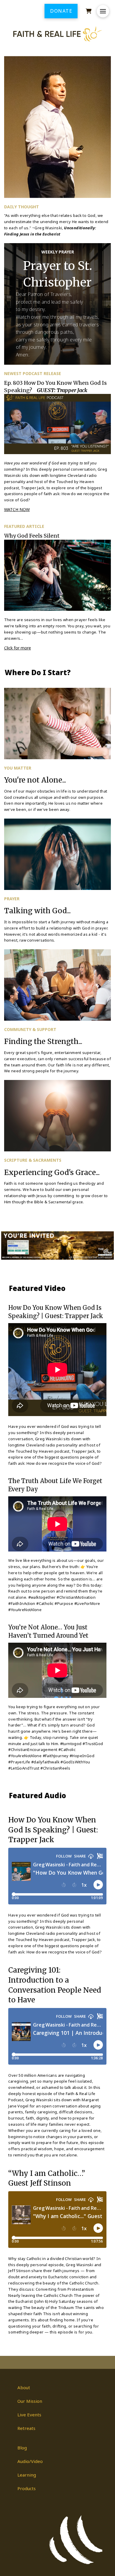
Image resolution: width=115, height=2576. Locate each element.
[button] (103, 11)
